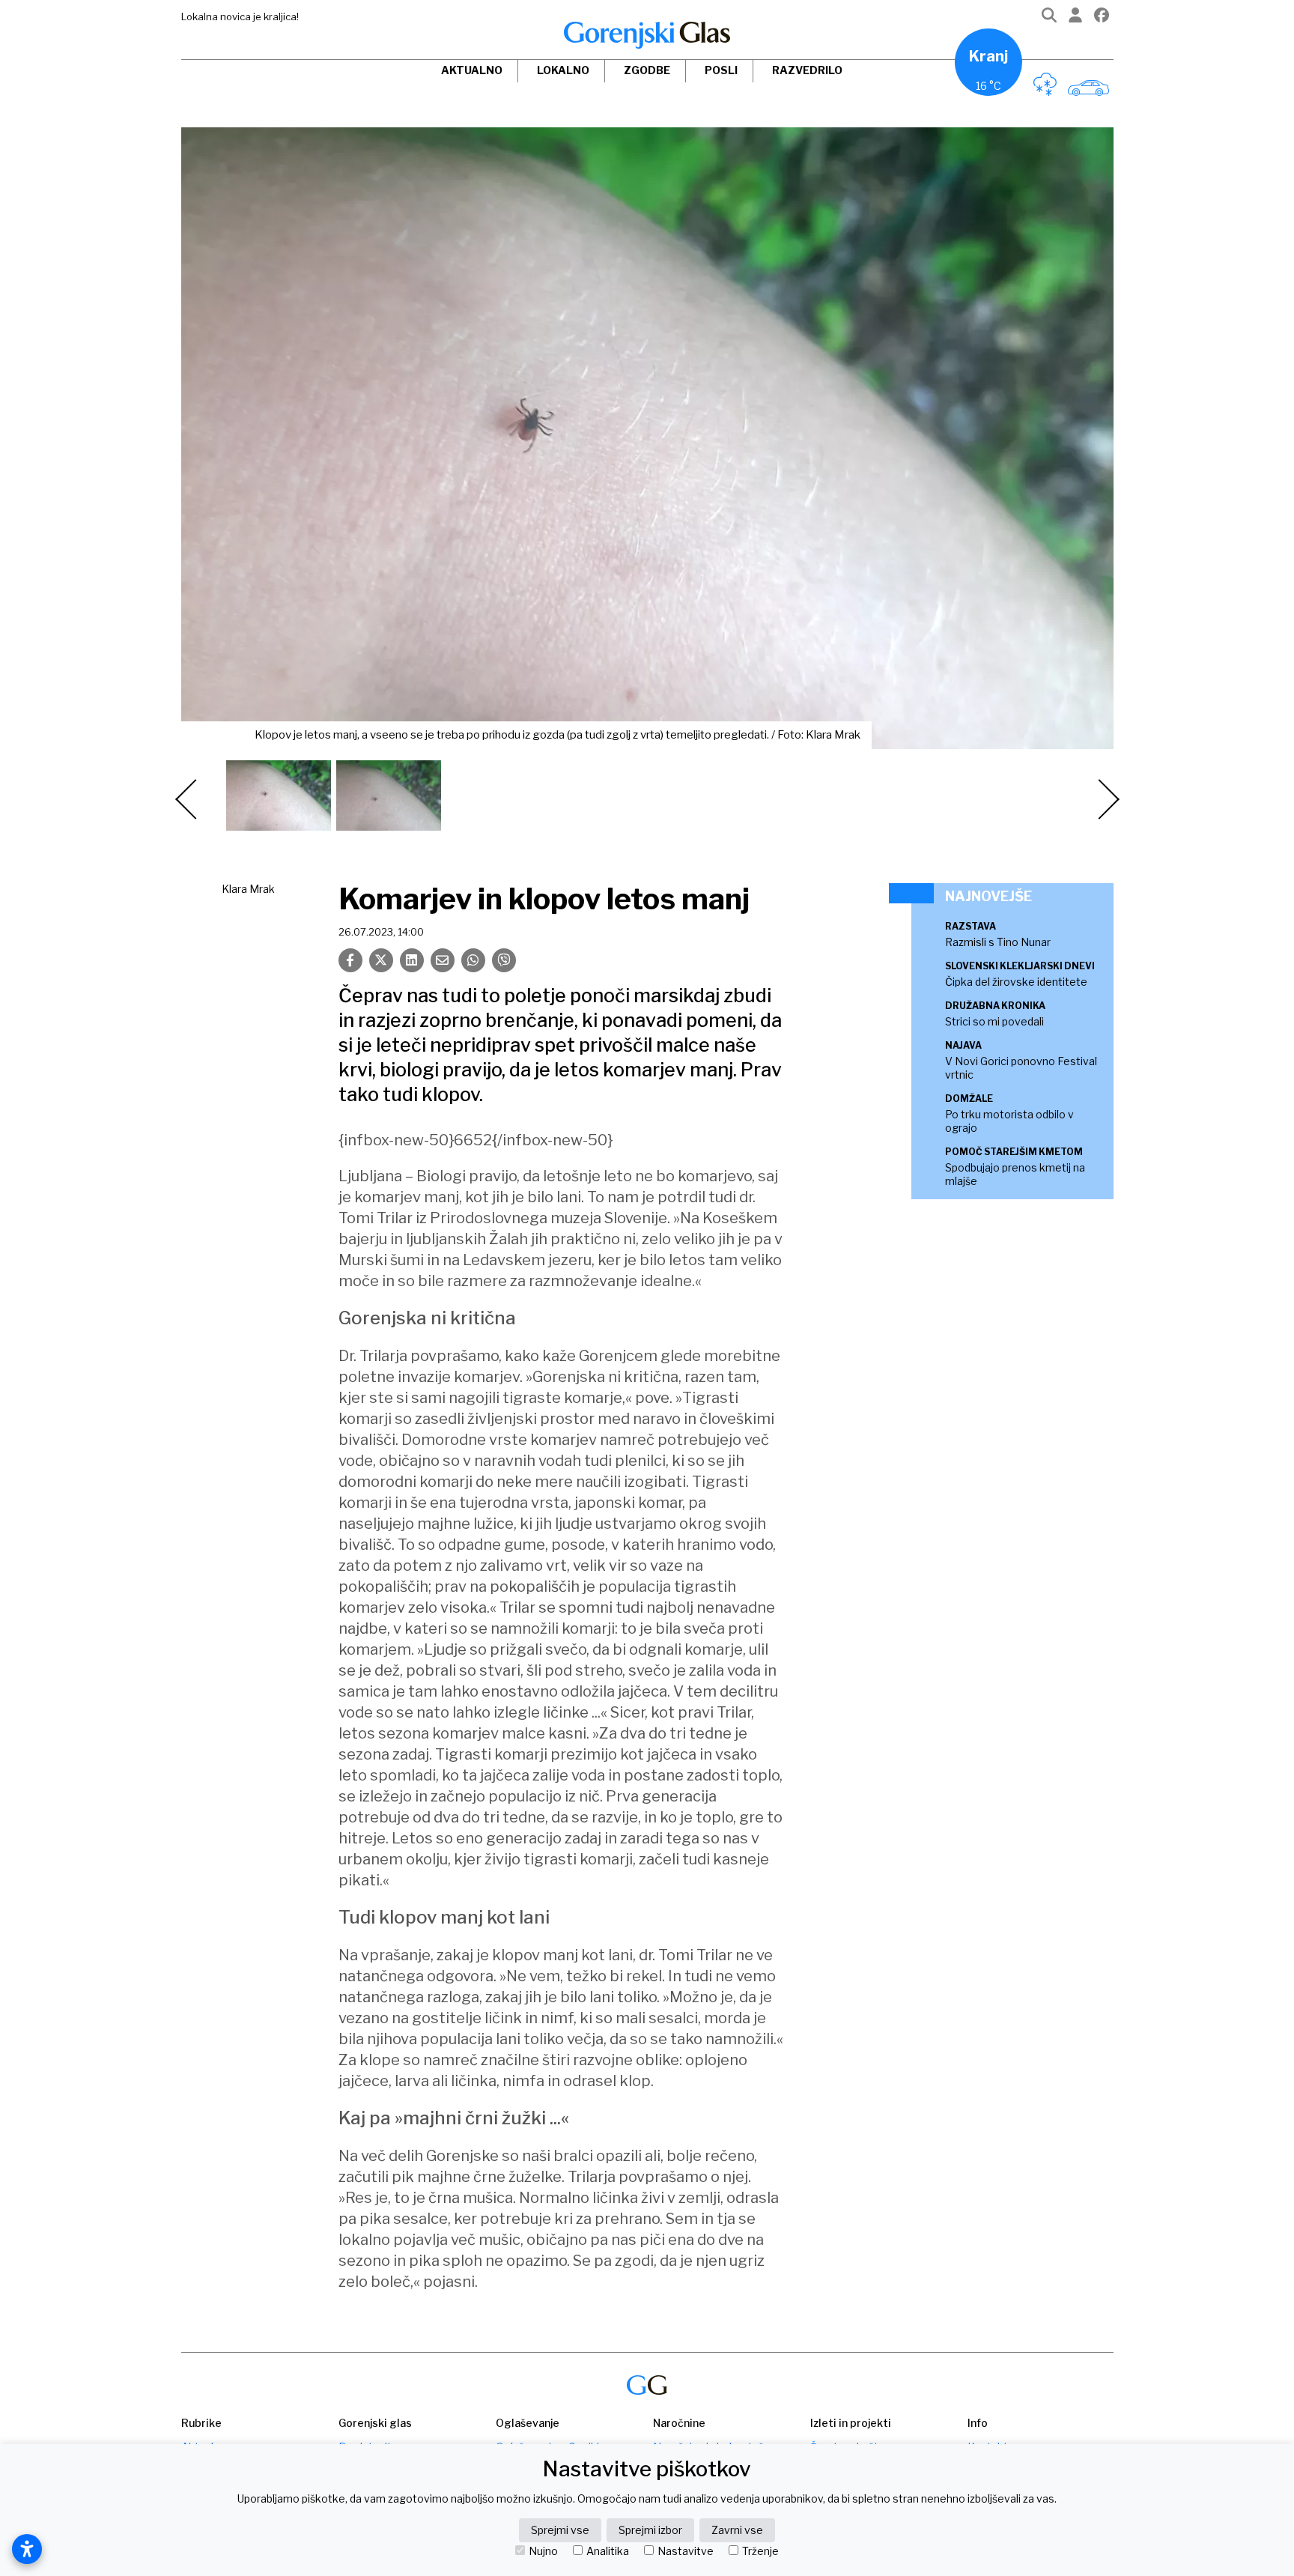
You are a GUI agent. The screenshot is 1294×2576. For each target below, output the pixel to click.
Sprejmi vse (560, 2530)
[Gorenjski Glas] (647, 2385)
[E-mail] (443, 960)
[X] (381, 960)
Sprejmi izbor (650, 2530)
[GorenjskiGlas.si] (647, 35)
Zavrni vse (737, 2530)
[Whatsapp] (473, 960)
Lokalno (563, 70)
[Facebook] (1102, 18)
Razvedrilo (807, 70)
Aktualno (472, 70)
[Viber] (504, 960)
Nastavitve (686, 2551)
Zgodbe (647, 70)
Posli (721, 70)
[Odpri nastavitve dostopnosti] (27, 2549)
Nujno (543, 2551)
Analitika (608, 2551)
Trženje (760, 2551)
